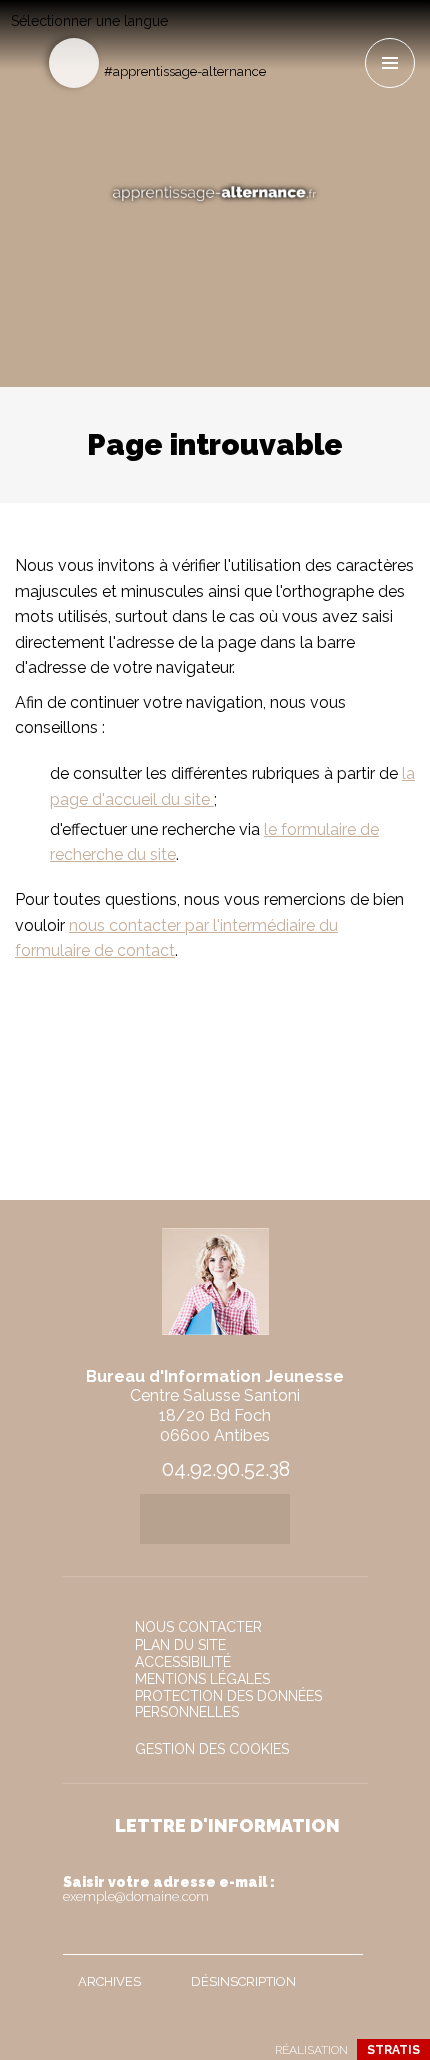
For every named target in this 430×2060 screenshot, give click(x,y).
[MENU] (390, 63)
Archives (109, 1981)
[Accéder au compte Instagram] (348, 36)
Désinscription (243, 1981)
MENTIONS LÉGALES (202, 1679)
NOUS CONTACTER (198, 1627)
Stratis (393, 2050)
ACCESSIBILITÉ (183, 1662)
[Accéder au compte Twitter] (315, 36)
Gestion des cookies (212, 1749)
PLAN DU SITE (180, 1645)
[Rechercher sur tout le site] (74, 63)
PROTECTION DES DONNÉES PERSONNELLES (228, 1704)
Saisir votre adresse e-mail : (169, 1889)
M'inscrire (343, 1935)
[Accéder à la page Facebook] (282, 36)
